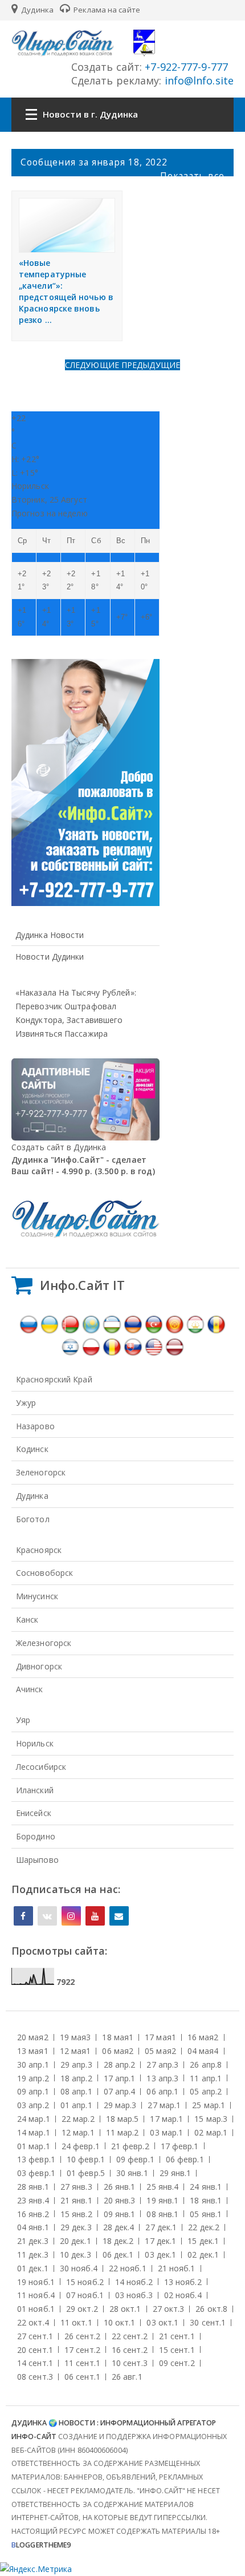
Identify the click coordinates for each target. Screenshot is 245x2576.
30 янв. (132, 2173)
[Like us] (23, 1916)
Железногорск (44, 1643)
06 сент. (82, 2377)
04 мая (203, 2051)
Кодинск (32, 1449)
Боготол (33, 1519)
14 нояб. (134, 2282)
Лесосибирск (41, 1767)
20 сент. (35, 2350)
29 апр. (76, 2065)
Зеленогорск (41, 1472)
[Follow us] (47, 1916)
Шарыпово (37, 1860)
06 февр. (185, 2159)
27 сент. (35, 2336)
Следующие (93, 365)
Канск (27, 1619)
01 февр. (86, 2173)
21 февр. (130, 2146)
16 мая (203, 2037)
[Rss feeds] (119, 1916)
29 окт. (82, 2309)
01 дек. (33, 2268)
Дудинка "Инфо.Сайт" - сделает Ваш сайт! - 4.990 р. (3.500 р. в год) (83, 1165)
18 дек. (118, 2241)
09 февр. (135, 2159)
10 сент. (130, 2363)
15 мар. (211, 2119)
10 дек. (75, 2254)
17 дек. (160, 2241)
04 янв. (33, 2227)
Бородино (36, 1836)
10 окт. (120, 2322)
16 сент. (130, 2350)
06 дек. (118, 2254)
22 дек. (204, 2227)
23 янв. (33, 2200)
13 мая (33, 2051)
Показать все (192, 176)
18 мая (118, 2037)
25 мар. (209, 2105)
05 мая (160, 2051)
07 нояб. (85, 2295)
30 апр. (33, 2065)
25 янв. (162, 2187)
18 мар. (122, 2119)
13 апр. (162, 2078)
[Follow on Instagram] (71, 1916)
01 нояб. (36, 2309)
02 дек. (203, 2254)
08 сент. (35, 2377)
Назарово (35, 1426)
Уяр (23, 1720)
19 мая (75, 2037)
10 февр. (86, 2159)
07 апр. (120, 2091)
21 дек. (33, 2241)
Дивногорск (39, 1666)
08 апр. (76, 2091)
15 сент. (177, 2350)
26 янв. (120, 2187)
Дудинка (36, 10)
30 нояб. (79, 2268)
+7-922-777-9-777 (185, 67)
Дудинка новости (50, 935)
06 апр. (162, 2091)
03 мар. (166, 2132)
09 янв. (120, 2214)
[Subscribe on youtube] (95, 1916)
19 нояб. (36, 2282)
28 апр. (120, 2065)
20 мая (33, 2037)
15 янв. (76, 2214)
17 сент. (82, 2350)
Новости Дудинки (50, 957)
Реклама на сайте (106, 10)
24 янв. (206, 2187)
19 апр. (33, 2078)
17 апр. (120, 2078)
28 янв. (33, 2187)
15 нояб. (85, 2282)
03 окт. (162, 2322)
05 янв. (206, 2214)
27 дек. (161, 2227)
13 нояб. (183, 2282)
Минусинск (37, 1596)
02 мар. (211, 2132)
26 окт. (211, 2309)
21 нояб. (177, 2268)
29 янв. (175, 2173)
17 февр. (180, 2146)
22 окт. (33, 2322)
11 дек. (33, 2254)
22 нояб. (128, 2268)
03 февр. (36, 2173)
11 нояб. (36, 2295)
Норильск (35, 1743)
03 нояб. (134, 2295)
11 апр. (206, 2078)
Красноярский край (54, 1379)
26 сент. (82, 2336)
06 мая (118, 2051)
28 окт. (125, 2309)
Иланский (35, 1790)
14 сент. (35, 2363)
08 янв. (162, 2214)
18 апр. (76, 2078)
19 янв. (162, 2200)
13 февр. (36, 2159)
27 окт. (169, 2309)
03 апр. (33, 2105)
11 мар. (122, 2132)
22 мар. (78, 2119)
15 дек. (203, 2241)
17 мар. (166, 2119)
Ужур (26, 1403)
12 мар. (78, 2132)
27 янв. (76, 2187)
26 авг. (127, 2377)
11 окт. (76, 2322)
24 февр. (81, 2146)
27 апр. (162, 2065)
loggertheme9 (41, 2545)
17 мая (160, 2037)
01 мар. (34, 2146)
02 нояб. (183, 2295)
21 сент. (177, 2336)
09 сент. (177, 2363)
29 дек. (76, 2227)
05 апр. (206, 2091)
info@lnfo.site (198, 80)
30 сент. (208, 2322)
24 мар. (34, 2119)
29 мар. (120, 2105)
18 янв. (206, 2200)
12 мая (75, 2051)
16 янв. (33, 2214)
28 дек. (119, 2227)
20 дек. (75, 2241)
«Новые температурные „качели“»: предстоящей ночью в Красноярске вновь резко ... (66, 291)
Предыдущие (151, 365)
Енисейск (34, 1813)
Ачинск (30, 1689)
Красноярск (39, 1550)
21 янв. (76, 2200)
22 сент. (130, 2336)
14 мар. (34, 2132)
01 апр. (76, 2105)
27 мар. (164, 2105)
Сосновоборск (44, 1573)
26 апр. (206, 2065)
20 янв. (120, 2200)
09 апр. (33, 2091)
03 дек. (160, 2254)
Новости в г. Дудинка (90, 114)
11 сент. (82, 2363)
